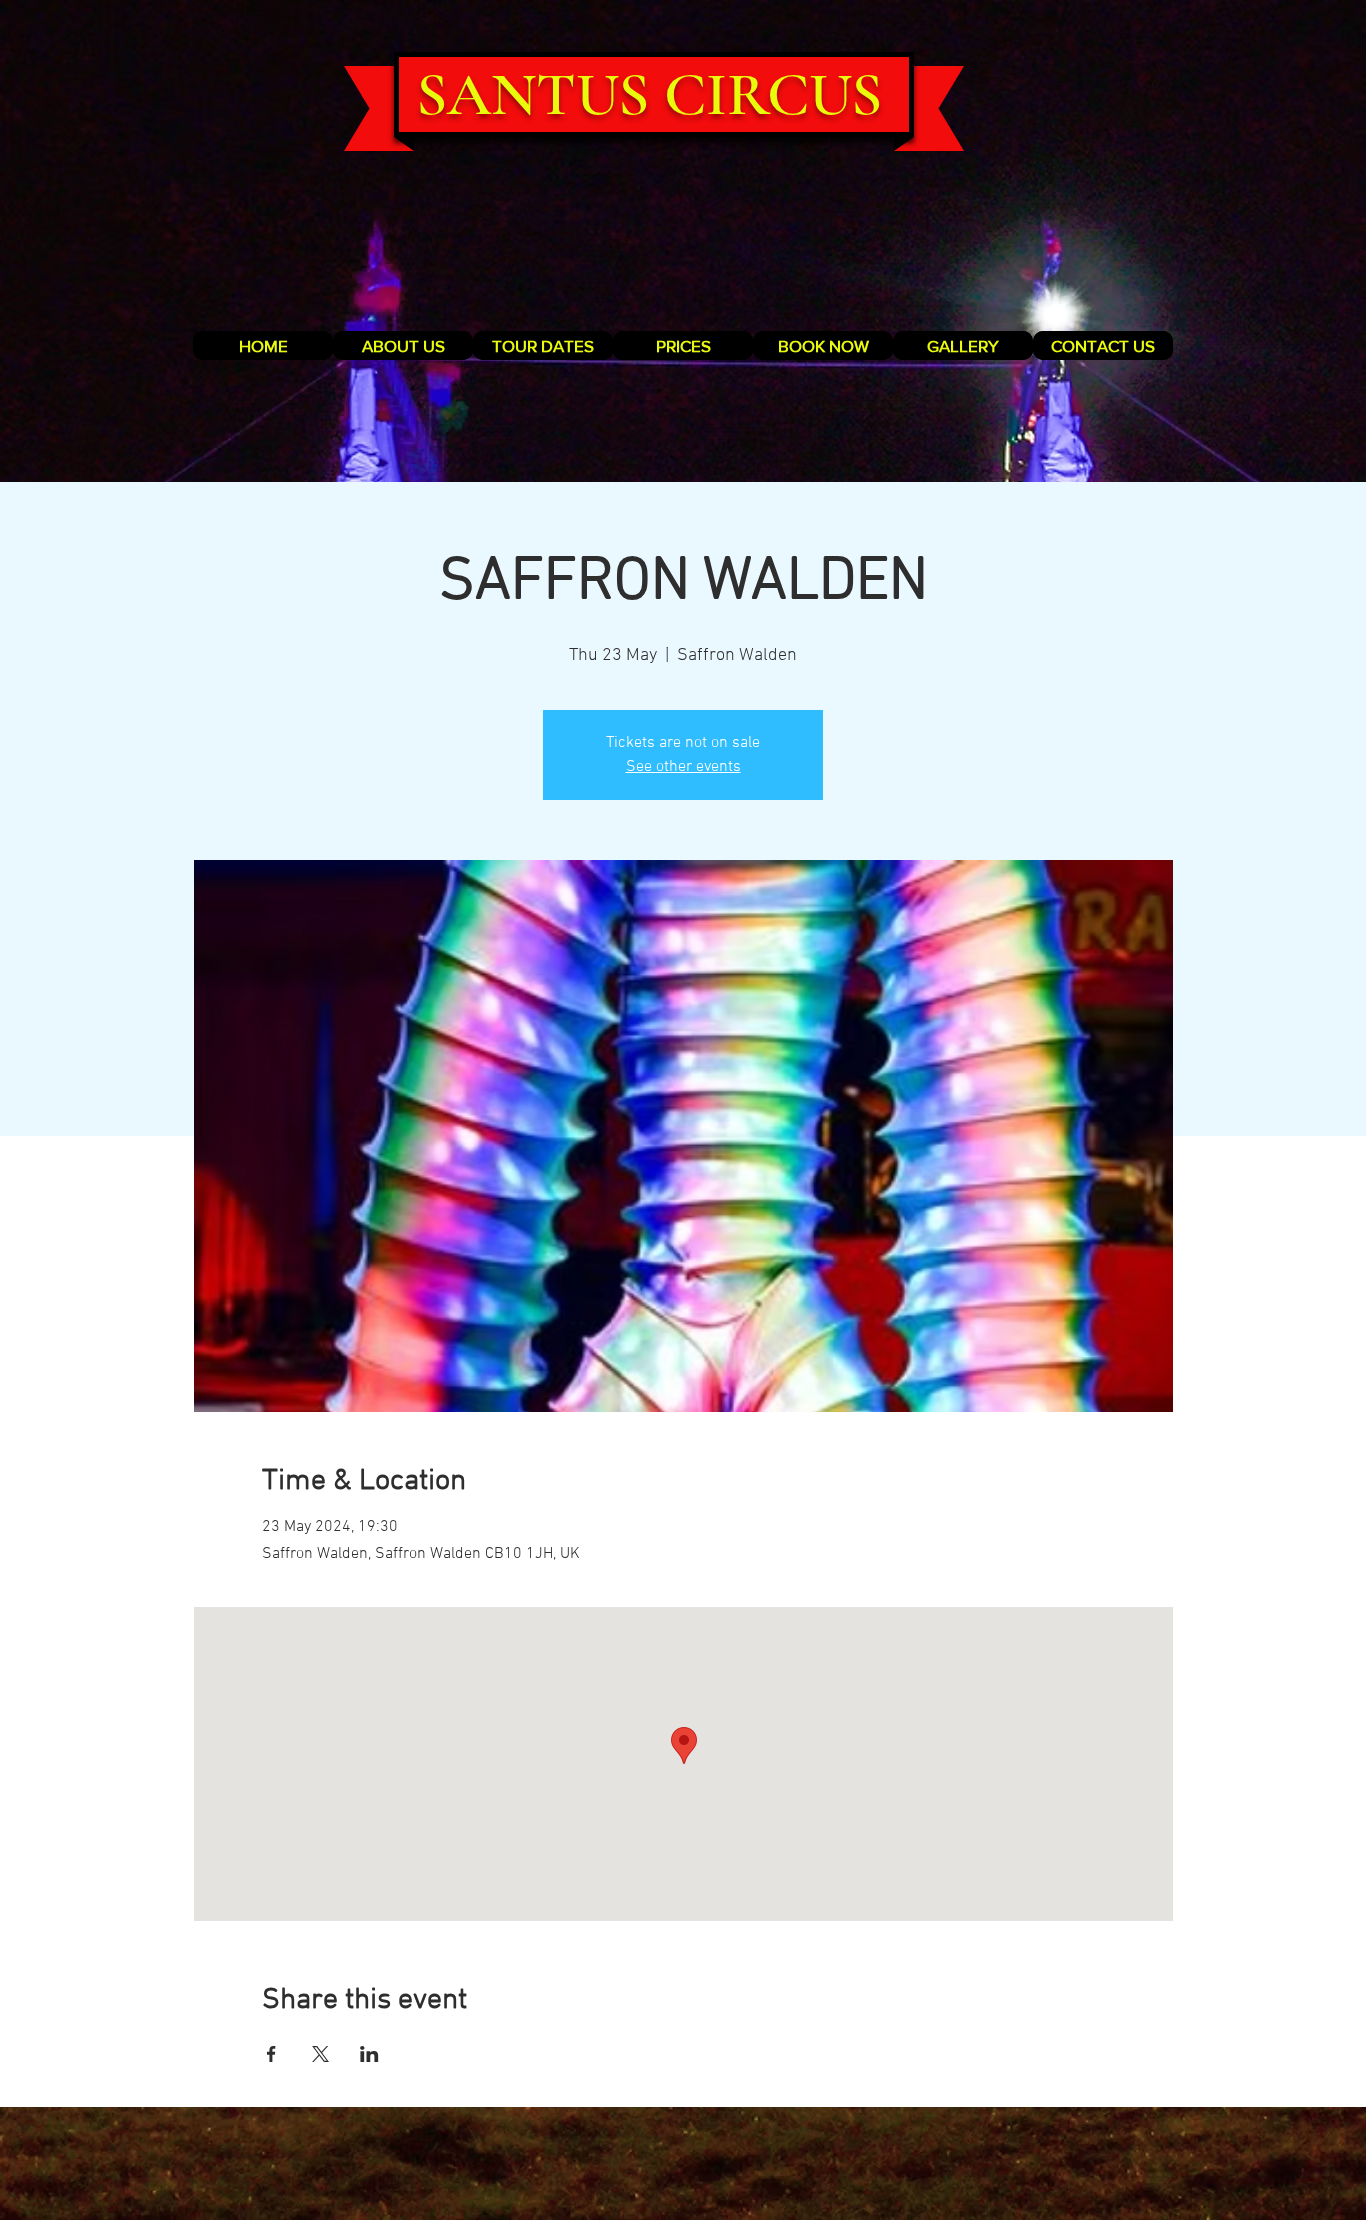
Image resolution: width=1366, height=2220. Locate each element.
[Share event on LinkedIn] (369, 2054)
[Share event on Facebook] (271, 2054)
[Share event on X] (320, 2054)
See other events (683, 767)
